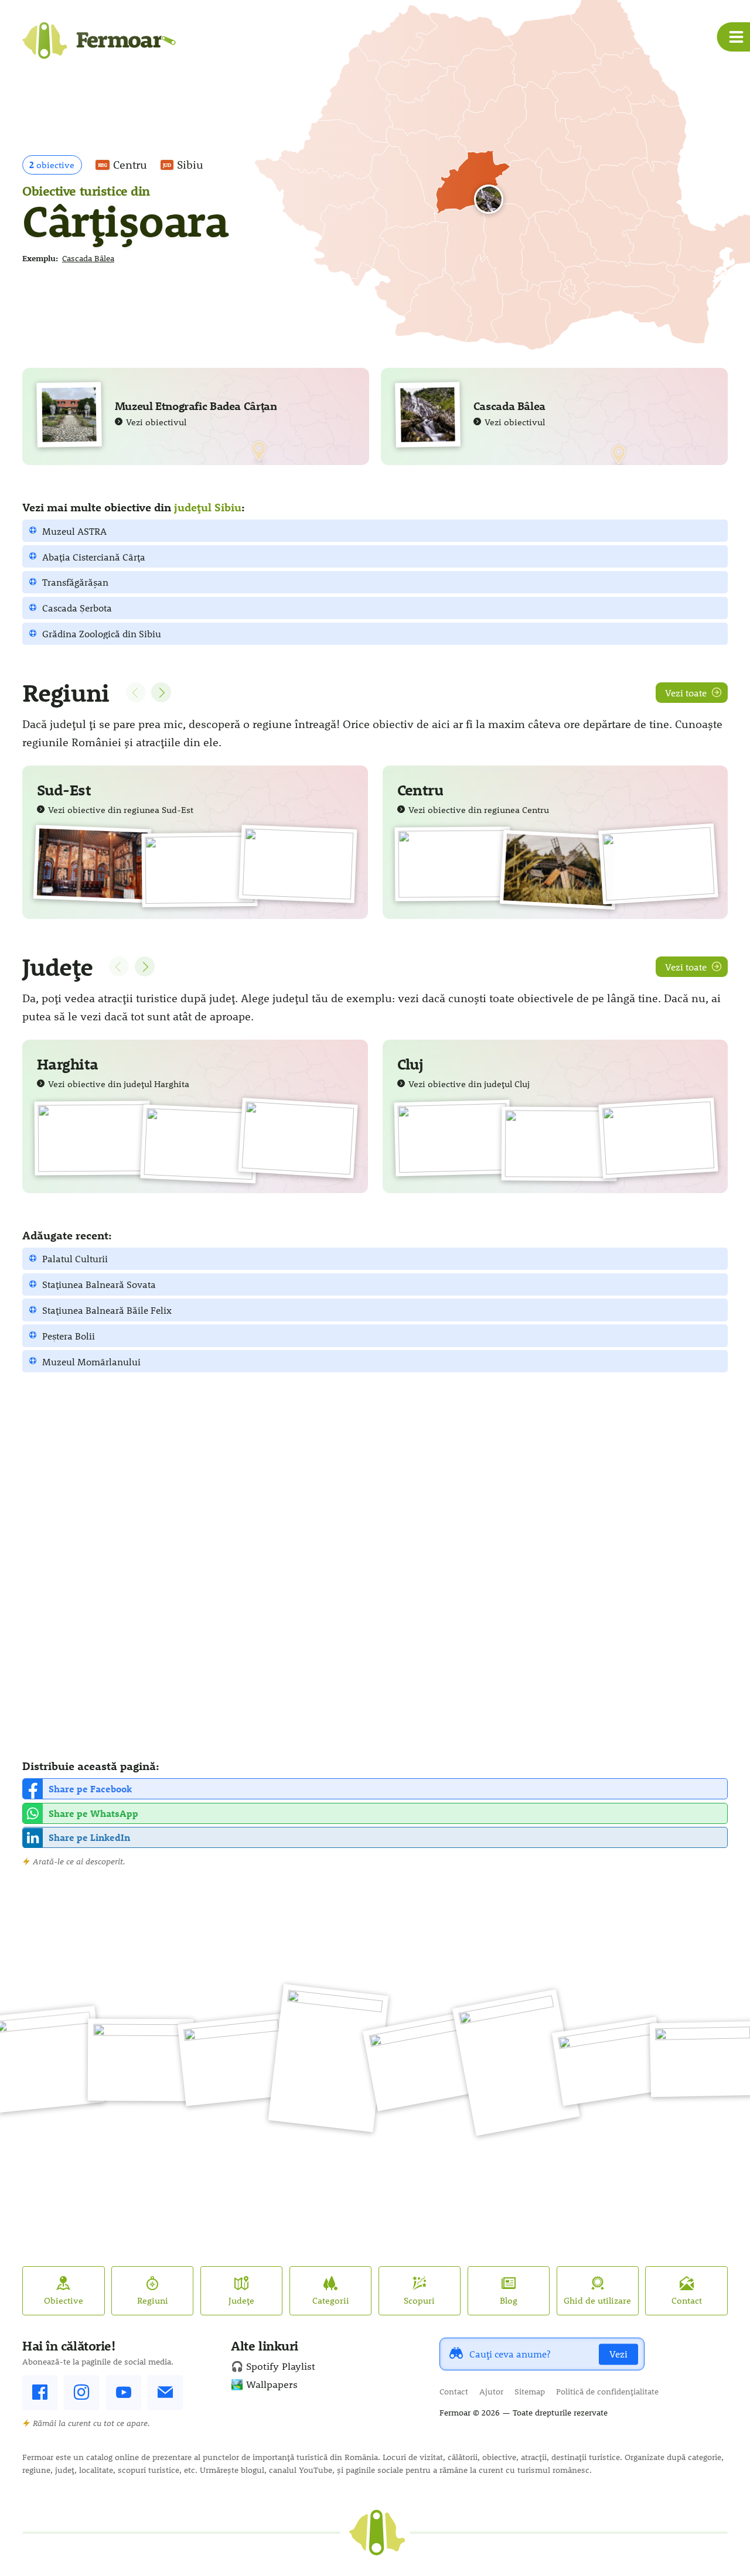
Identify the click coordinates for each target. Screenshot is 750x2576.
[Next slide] (161, 692)
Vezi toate (686, 693)
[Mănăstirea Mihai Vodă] (559, 1144)
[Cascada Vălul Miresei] (658, 1138)
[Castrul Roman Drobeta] (329, 2059)
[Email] (165, 2393)
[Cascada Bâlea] (492, 203)
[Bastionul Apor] (199, 1144)
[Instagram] (81, 2393)
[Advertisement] (374, 1565)
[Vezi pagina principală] (377, 2533)
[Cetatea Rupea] (422, 2061)
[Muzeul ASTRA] (559, 870)
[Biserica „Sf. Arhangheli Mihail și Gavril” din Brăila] (92, 864)
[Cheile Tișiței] (234, 2059)
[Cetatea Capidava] (199, 870)
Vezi (618, 2354)
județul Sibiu (208, 507)
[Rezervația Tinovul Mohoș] (92, 1138)
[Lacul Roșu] (452, 864)
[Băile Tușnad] (298, 1138)
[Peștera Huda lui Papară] (141, 2059)
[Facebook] (40, 2393)
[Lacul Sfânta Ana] (658, 864)
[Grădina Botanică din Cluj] (452, 1138)
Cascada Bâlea (88, 258)
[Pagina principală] (99, 45)
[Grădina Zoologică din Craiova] (610, 2062)
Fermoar (455, 2413)
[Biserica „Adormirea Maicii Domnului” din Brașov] (516, 2062)
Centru (122, 165)
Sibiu (183, 165)
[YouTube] (124, 2393)
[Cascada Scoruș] (298, 864)
